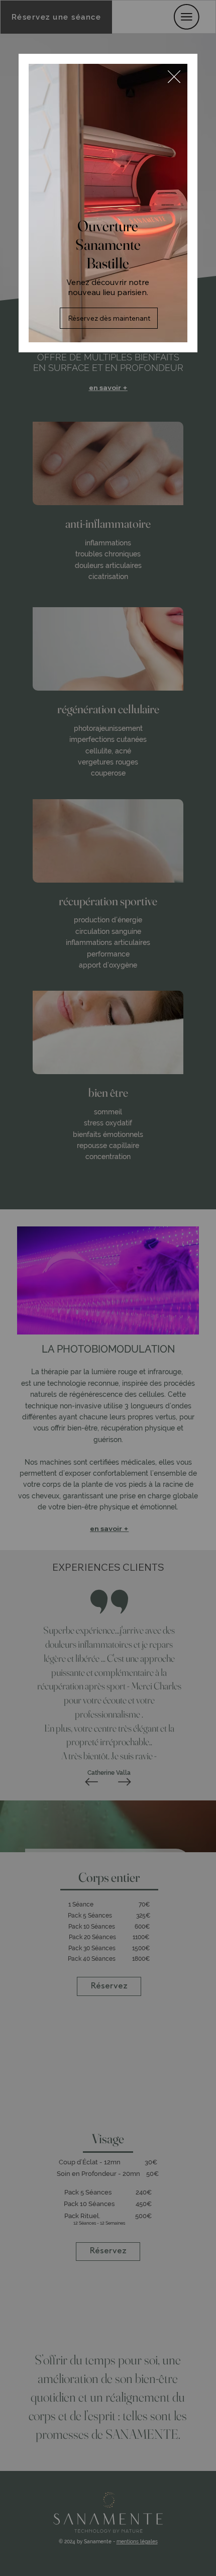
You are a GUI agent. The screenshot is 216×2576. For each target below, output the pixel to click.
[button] (174, 77)
